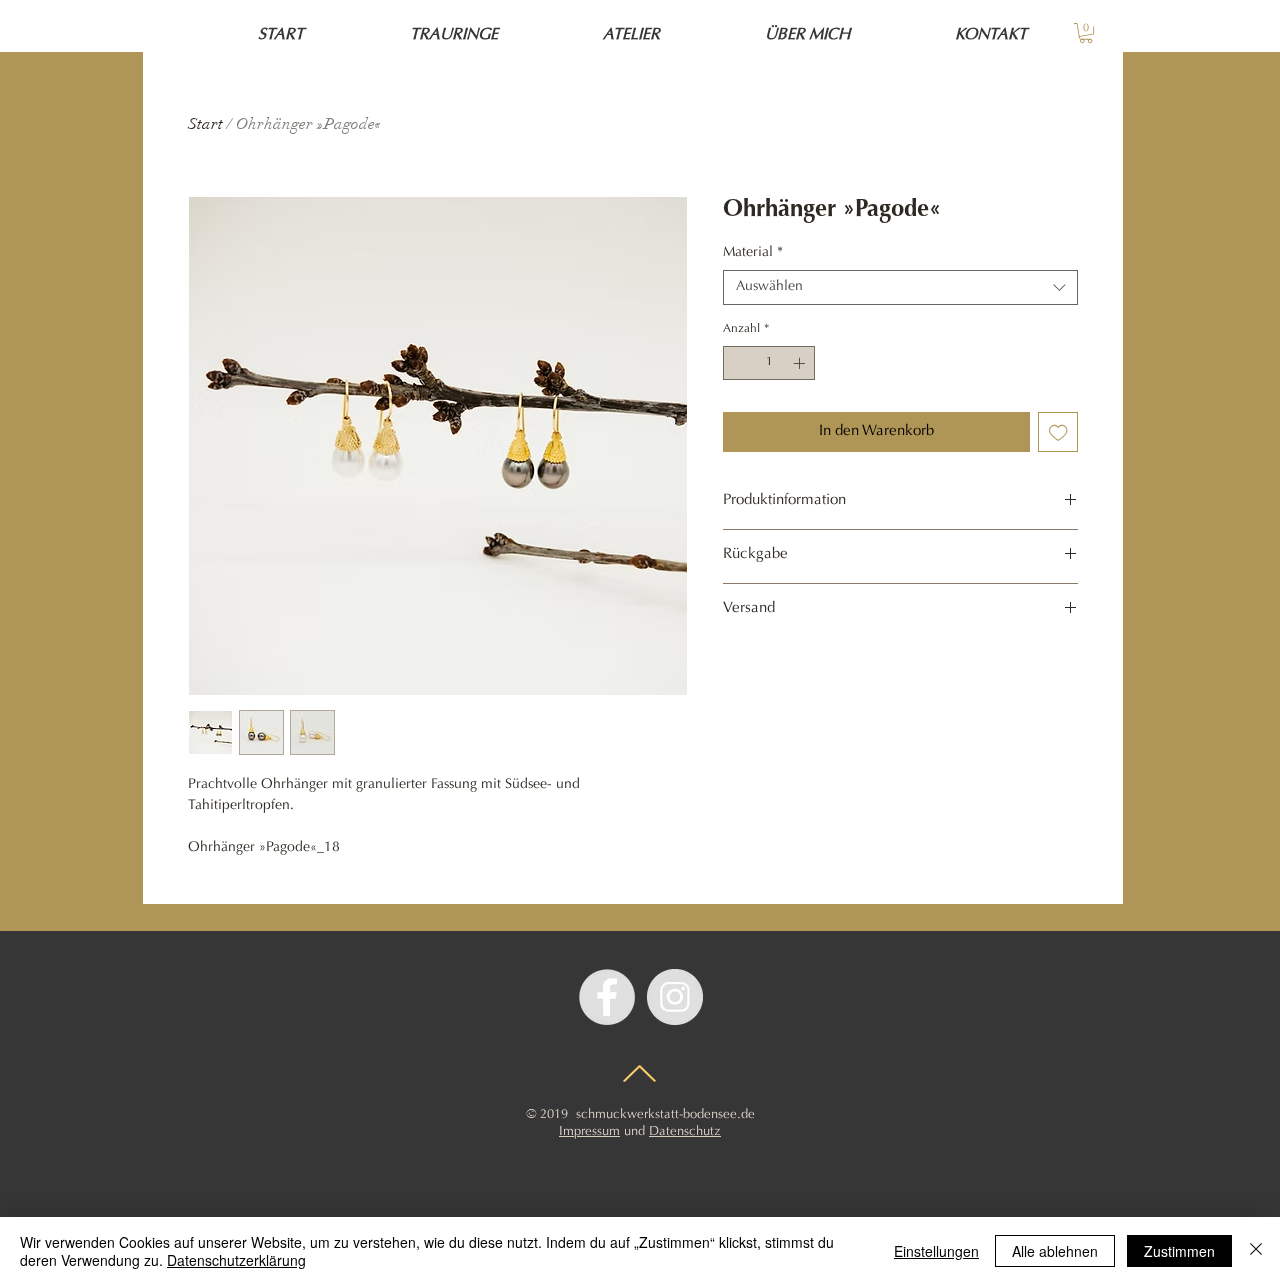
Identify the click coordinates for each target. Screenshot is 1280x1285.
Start (205, 124)
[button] (1086, 33)
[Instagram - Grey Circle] (675, 997)
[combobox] (900, 287)
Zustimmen (1179, 1251)
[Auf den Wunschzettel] (1058, 432)
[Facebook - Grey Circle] (607, 997)
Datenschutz (685, 1131)
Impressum (589, 1131)
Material (753, 253)
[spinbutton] (769, 363)
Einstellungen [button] (936, 1251)
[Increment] (801, 363)
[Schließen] (1256, 1251)
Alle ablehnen (1055, 1251)
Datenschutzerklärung (236, 1260)
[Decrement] (737, 363)
